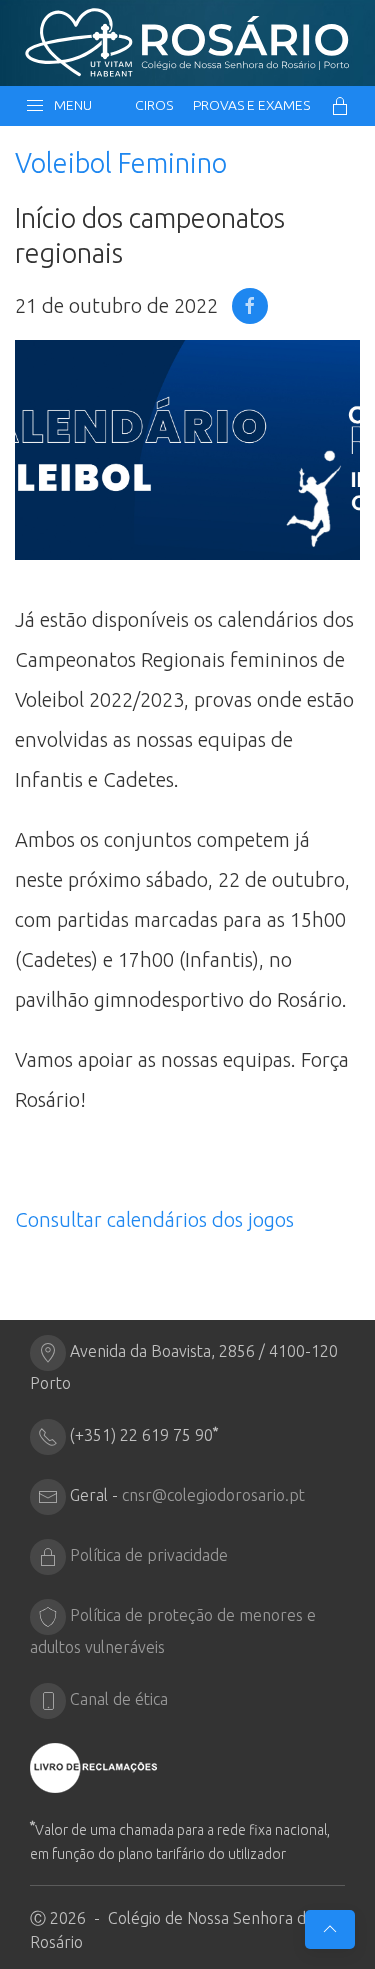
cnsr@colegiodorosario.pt (213, 1495)
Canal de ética (119, 1699)
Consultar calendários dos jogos (154, 1219)
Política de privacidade (149, 1555)
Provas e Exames (251, 105)
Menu (70, 105)
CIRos (154, 105)
